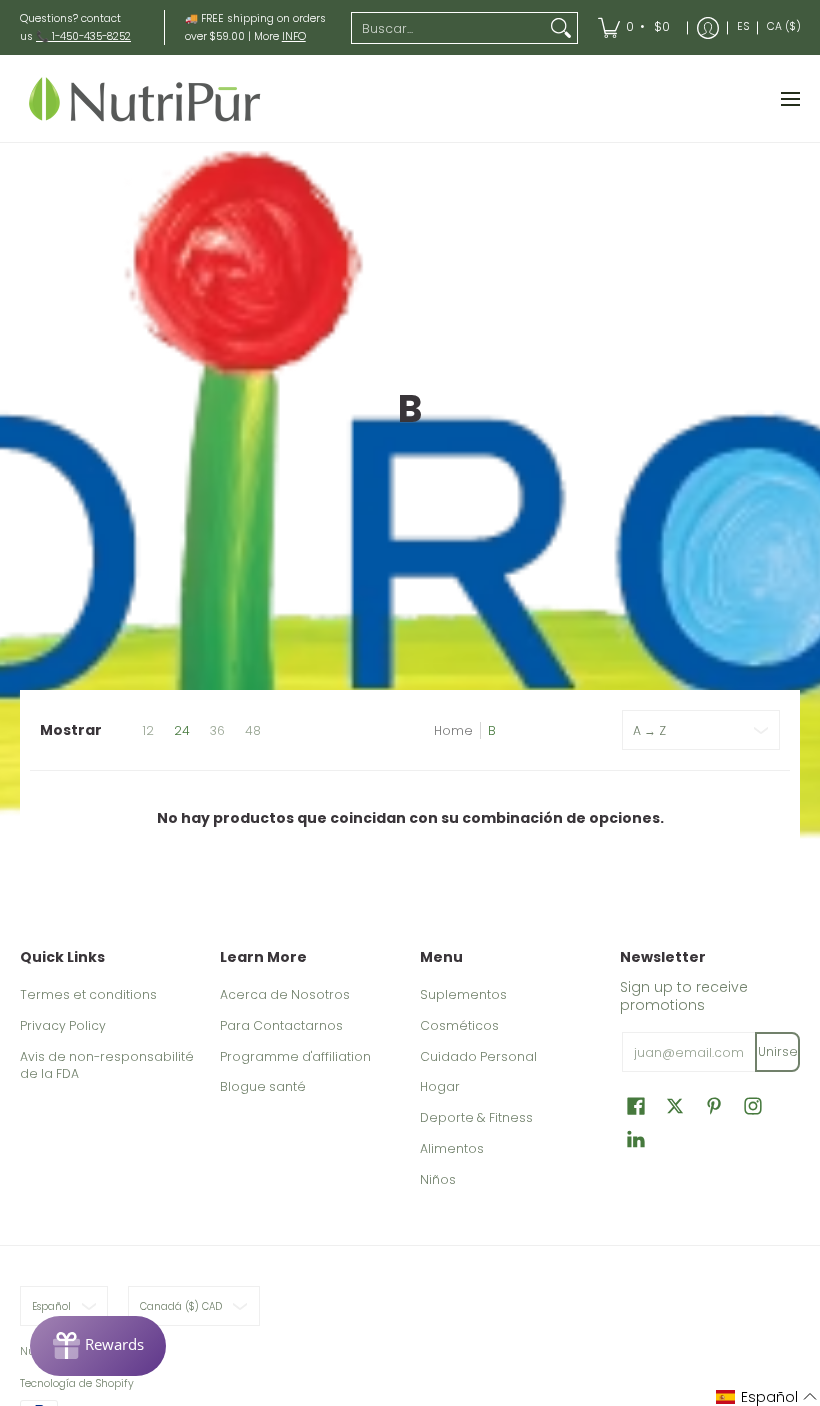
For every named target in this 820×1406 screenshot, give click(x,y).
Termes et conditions (88, 994)
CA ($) (784, 26)
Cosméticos (459, 1025)
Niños (438, 1179)
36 (217, 731)
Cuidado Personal (478, 1056)
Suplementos (463, 994)
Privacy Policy (63, 1025)
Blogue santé (263, 1086)
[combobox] (448, 28)
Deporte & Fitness (476, 1117)
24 (182, 731)
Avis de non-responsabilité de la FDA (107, 1065)
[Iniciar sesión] (708, 27)
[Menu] (789, 98)
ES (743, 26)
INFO (294, 36)
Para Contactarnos (281, 1025)
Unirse (778, 1051)
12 (148, 731)
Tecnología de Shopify (77, 1383)
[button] (636, 1105)
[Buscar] (561, 28)
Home (453, 730)
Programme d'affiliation (295, 1056)
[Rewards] (98, 1346)
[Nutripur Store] (145, 98)
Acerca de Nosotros (285, 994)
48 (253, 731)
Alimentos (452, 1148)
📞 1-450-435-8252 (83, 36)
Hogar (440, 1086)
